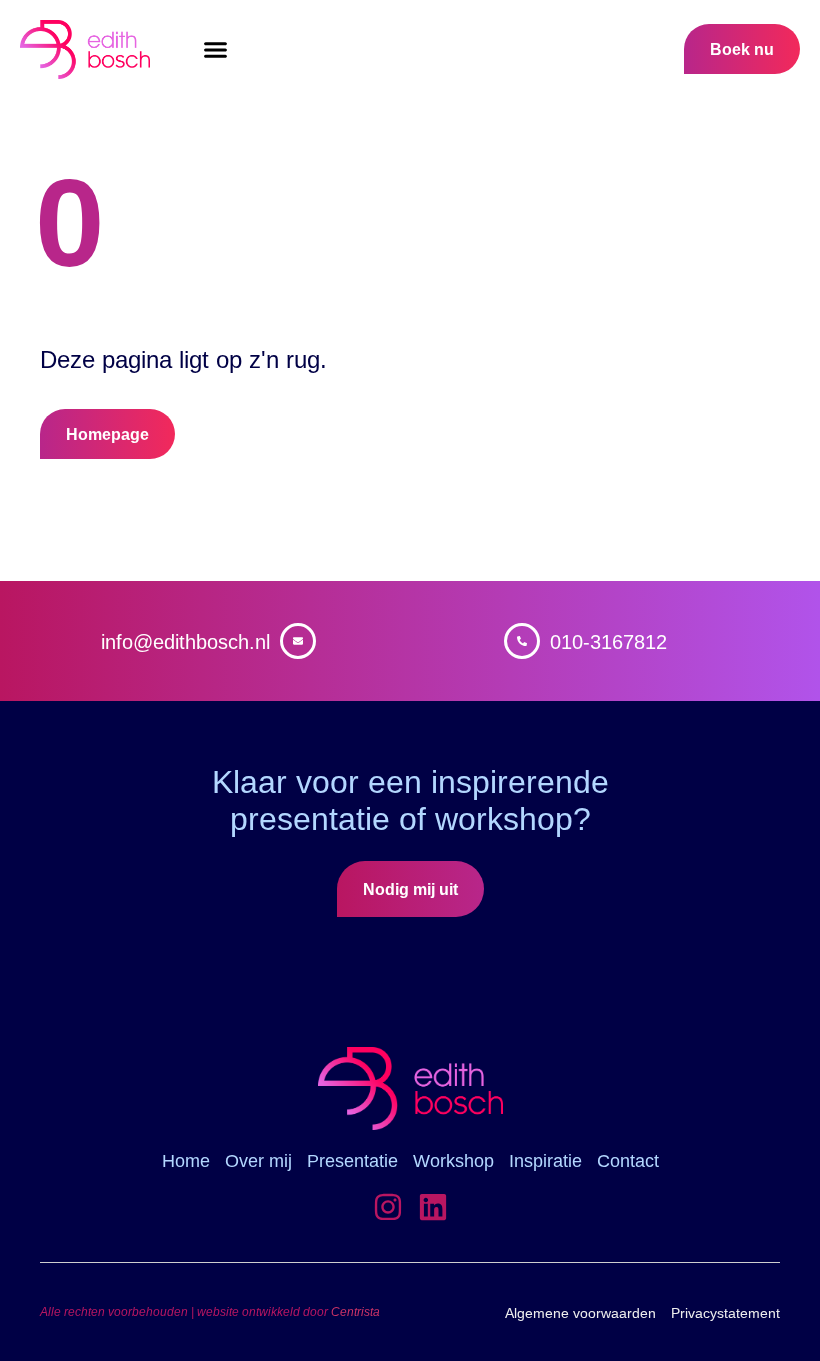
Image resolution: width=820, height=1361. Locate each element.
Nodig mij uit (410, 889)
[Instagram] (388, 1207)
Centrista (355, 1312)
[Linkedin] (433, 1207)
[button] (215, 50)
